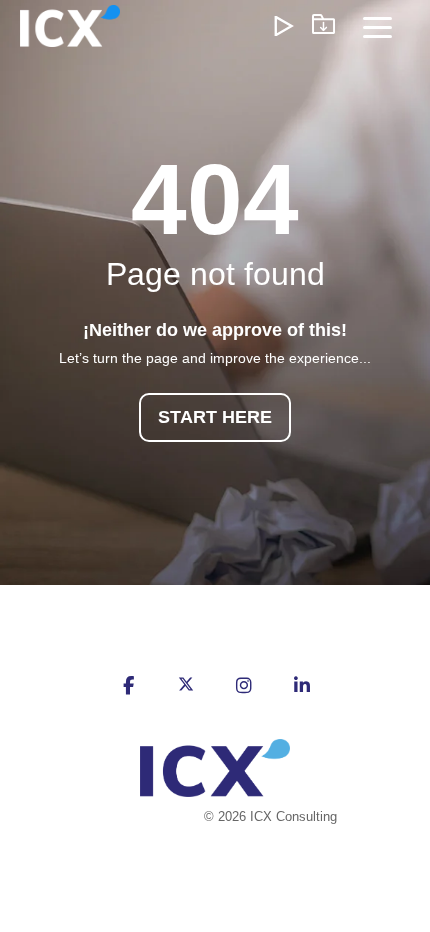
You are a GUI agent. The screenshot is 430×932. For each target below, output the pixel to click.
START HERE (215, 417)
